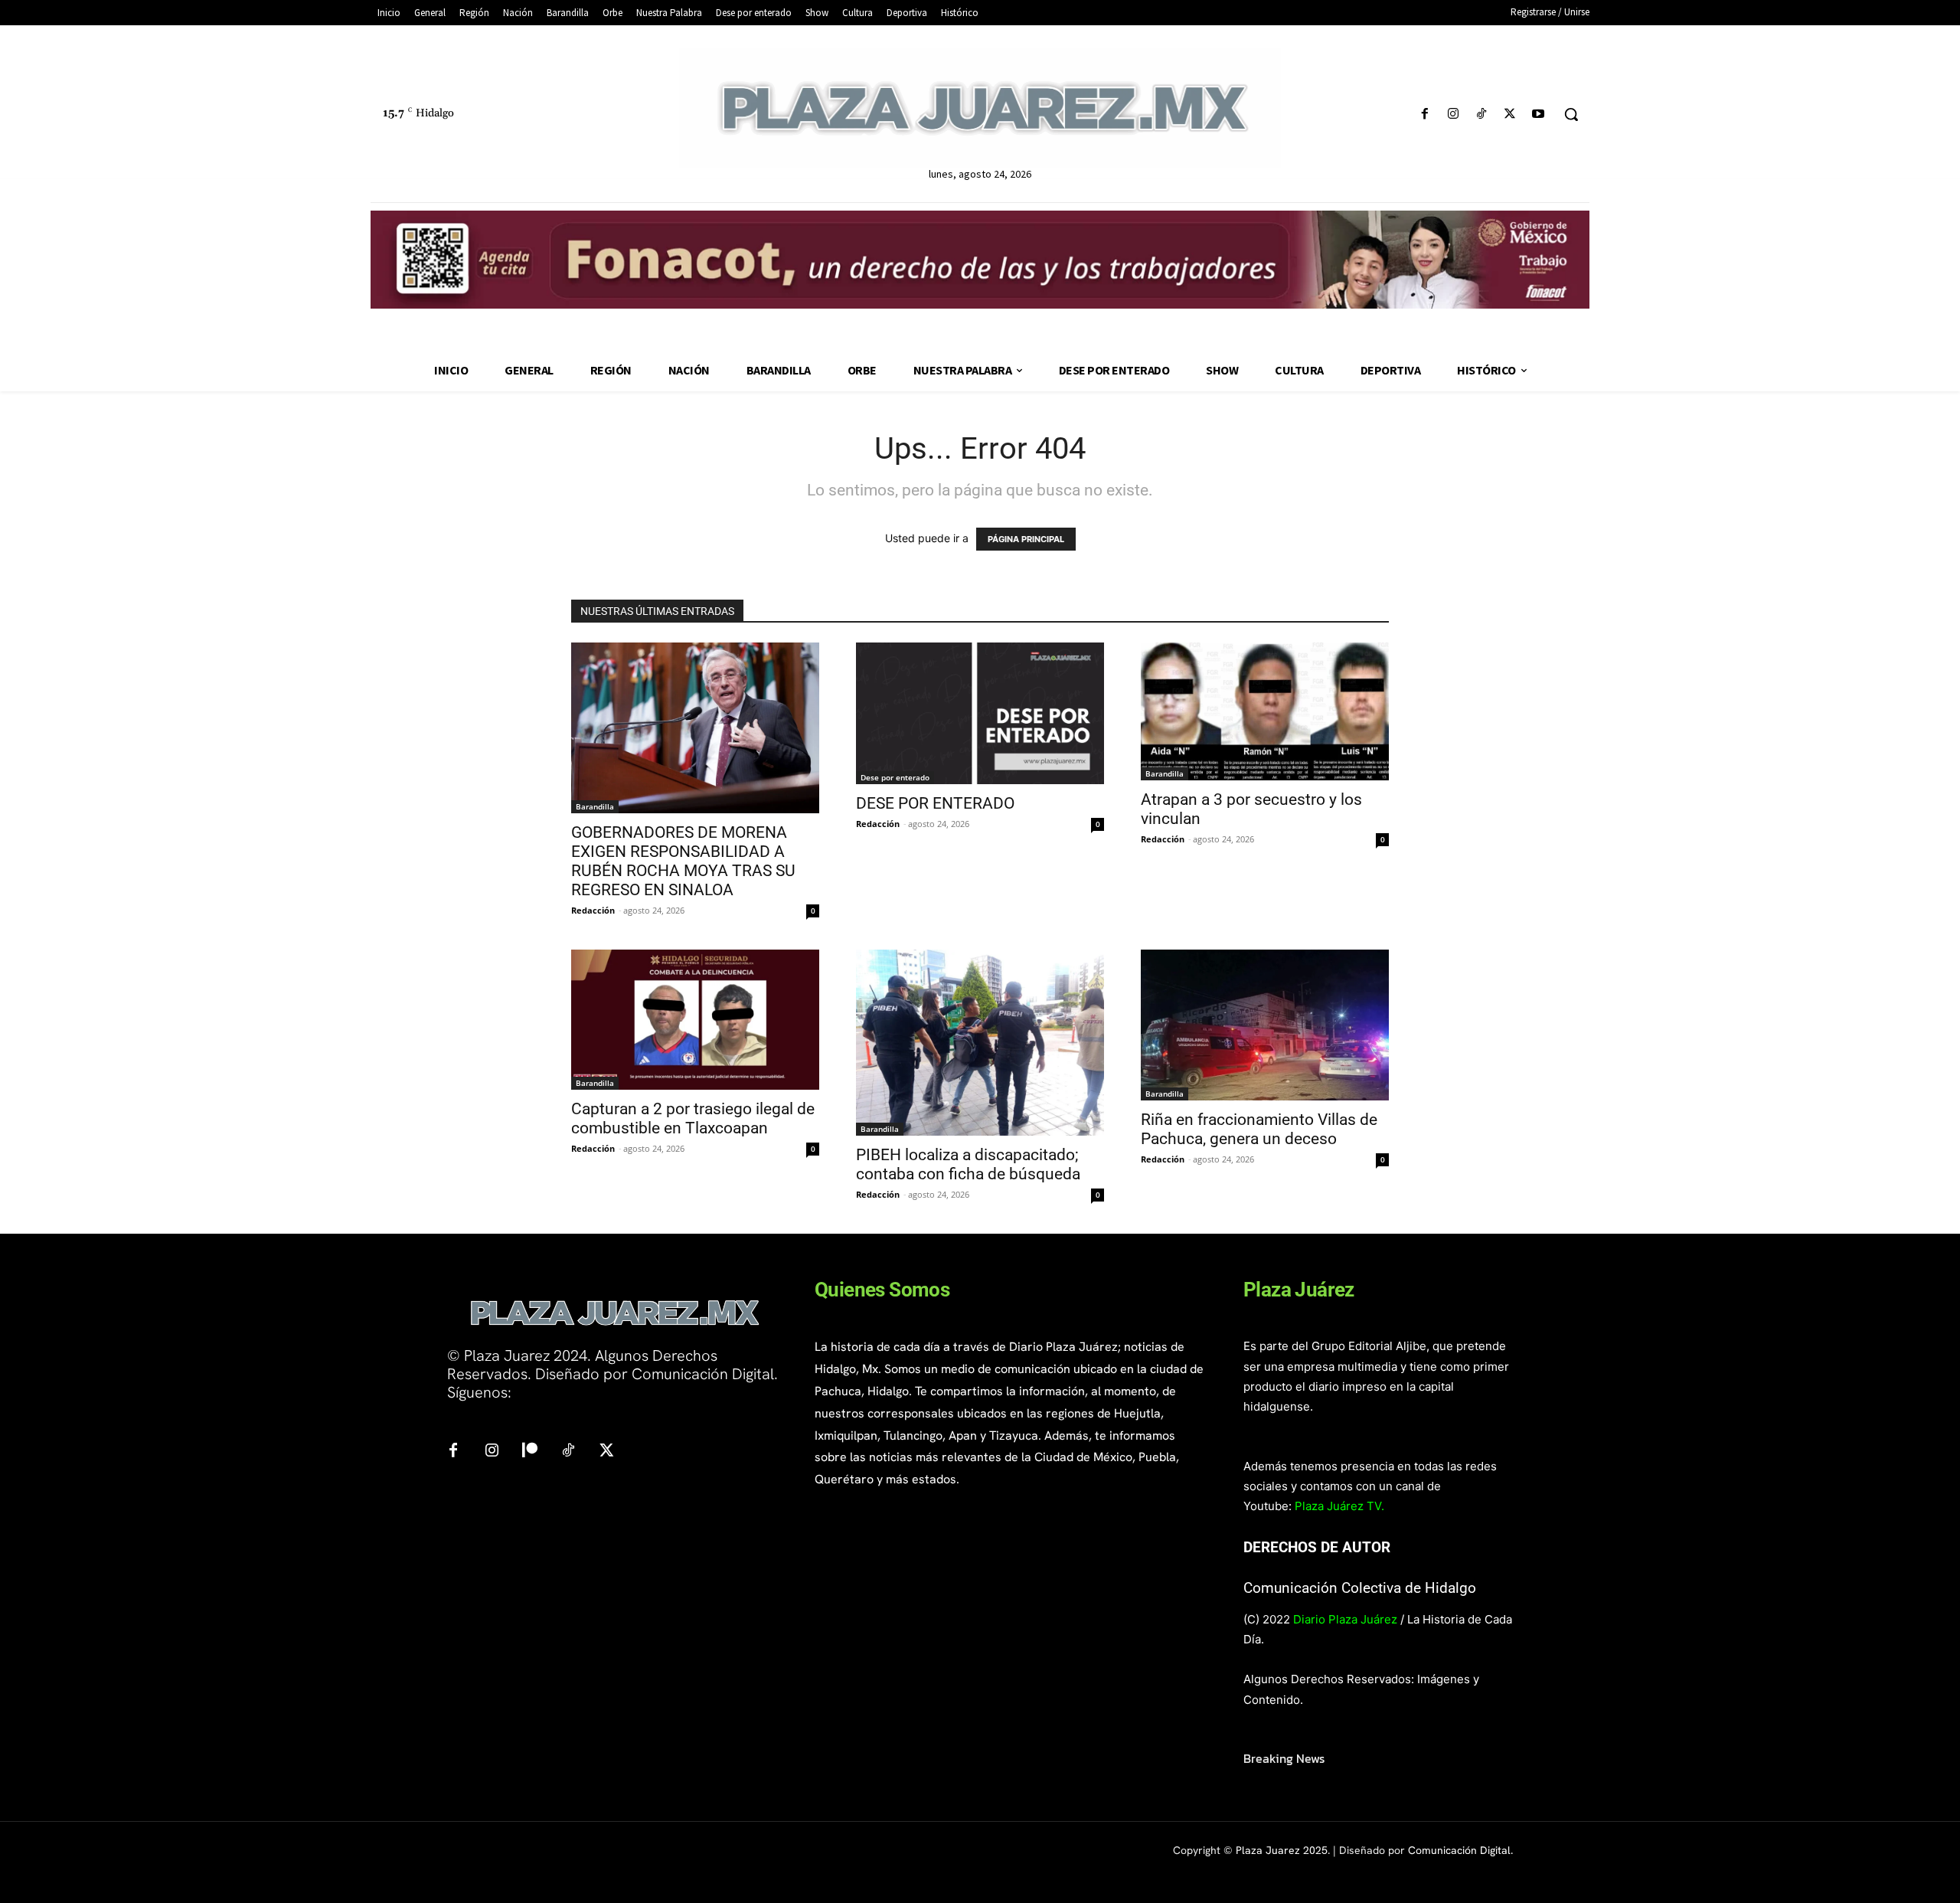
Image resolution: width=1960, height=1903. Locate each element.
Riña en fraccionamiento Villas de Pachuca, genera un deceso (1259, 1129)
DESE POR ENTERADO (935, 803)
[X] (1510, 114)
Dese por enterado (895, 777)
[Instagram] (1453, 114)
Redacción (593, 910)
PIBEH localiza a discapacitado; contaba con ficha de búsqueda (970, 1164)
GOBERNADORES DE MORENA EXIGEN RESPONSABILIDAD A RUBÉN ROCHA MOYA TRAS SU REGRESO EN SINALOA (683, 861)
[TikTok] (1481, 114)
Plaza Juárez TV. (1339, 1506)
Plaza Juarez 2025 (1282, 1850)
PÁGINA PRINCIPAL (1026, 539)
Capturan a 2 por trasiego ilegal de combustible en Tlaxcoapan (693, 1118)
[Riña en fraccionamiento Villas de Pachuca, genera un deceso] (1265, 1025)
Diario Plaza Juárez (1345, 1619)
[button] (1571, 114)
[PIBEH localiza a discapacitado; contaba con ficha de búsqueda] (980, 1043)
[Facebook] (1424, 114)
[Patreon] (530, 1451)
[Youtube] (1539, 114)
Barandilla (595, 806)
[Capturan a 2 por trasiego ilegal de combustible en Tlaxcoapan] (695, 1019)
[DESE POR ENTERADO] (980, 713)
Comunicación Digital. (1460, 1850)
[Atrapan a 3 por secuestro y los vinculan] (1265, 711)
